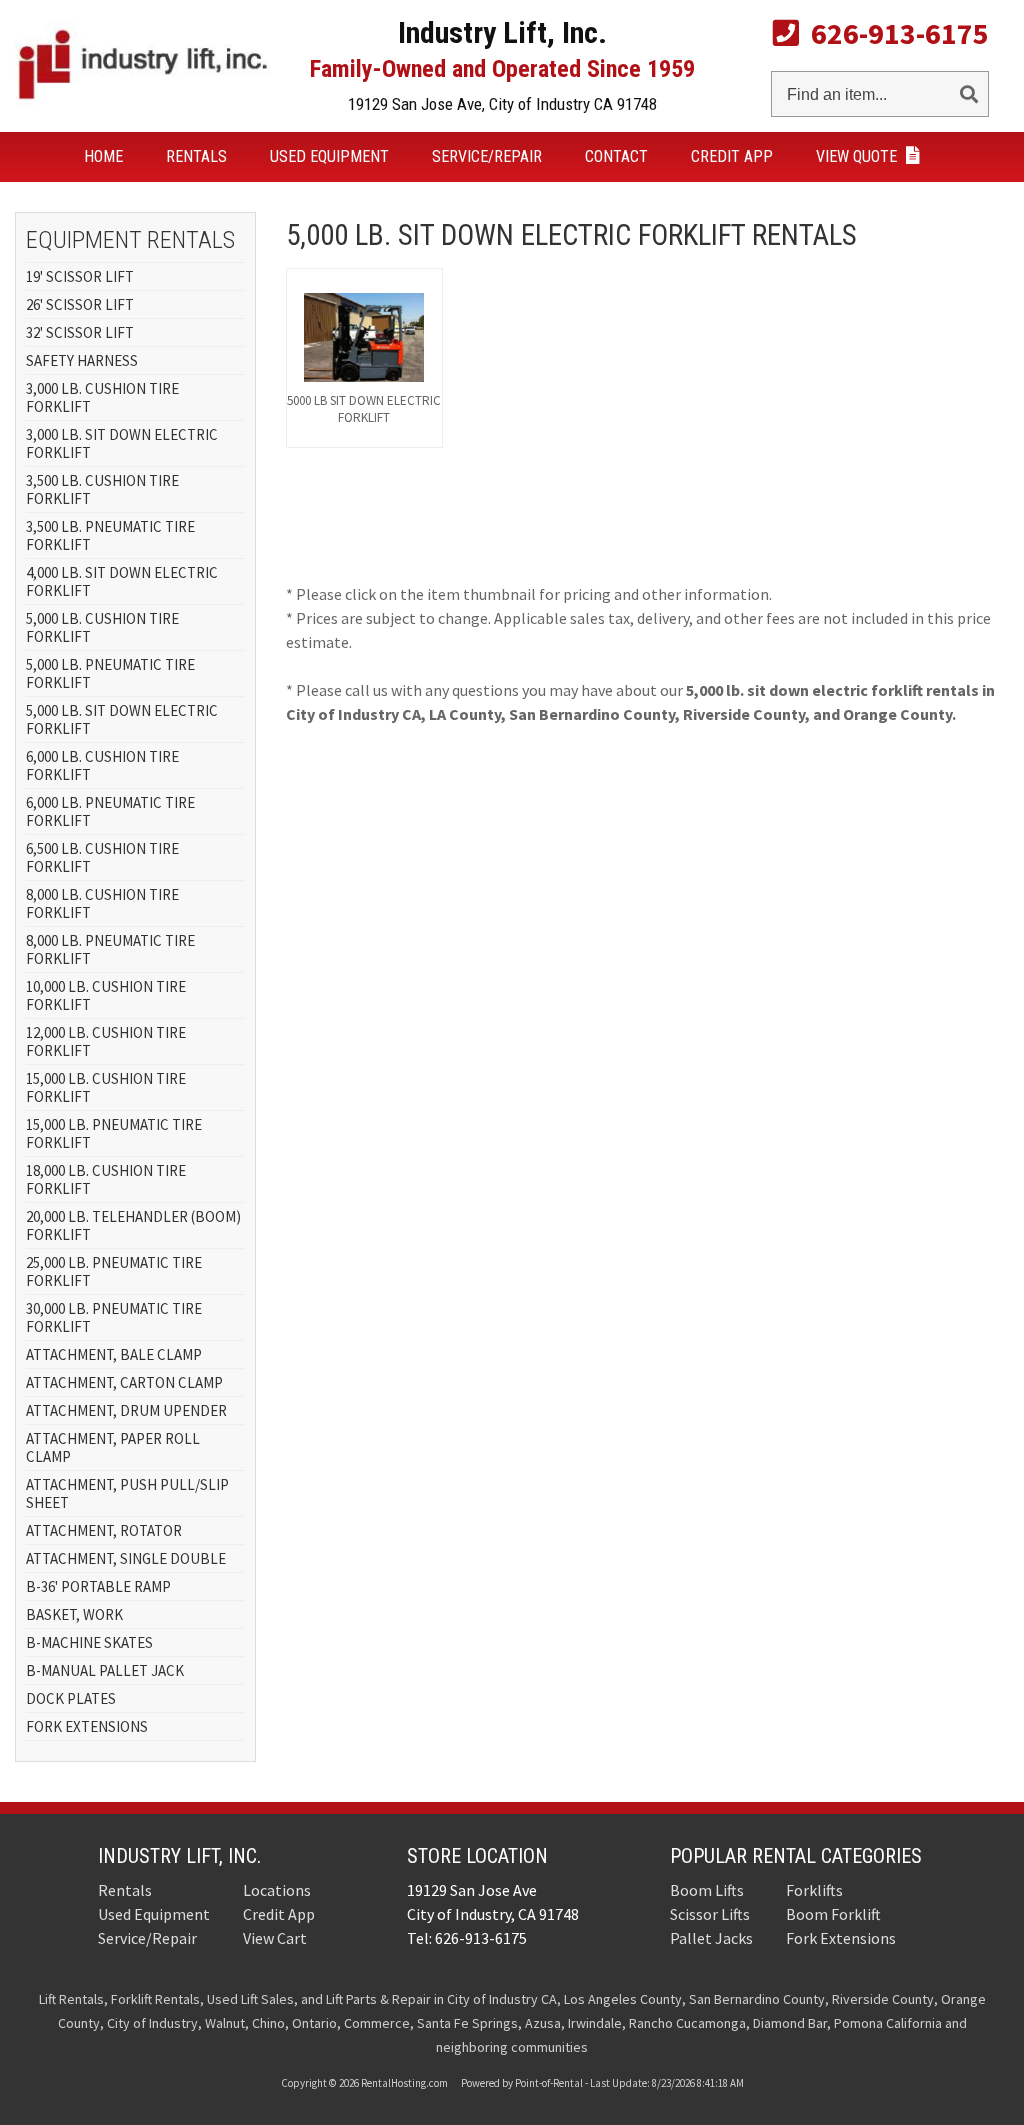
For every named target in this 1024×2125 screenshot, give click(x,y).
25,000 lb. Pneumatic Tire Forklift (114, 1271)
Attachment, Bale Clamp (114, 1354)
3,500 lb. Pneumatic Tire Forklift (110, 535)
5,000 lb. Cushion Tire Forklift (102, 627)
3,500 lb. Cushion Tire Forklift (102, 489)
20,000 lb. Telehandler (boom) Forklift (133, 1225)
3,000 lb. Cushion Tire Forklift (102, 397)
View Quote (858, 156)
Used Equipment (329, 156)
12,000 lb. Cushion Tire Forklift (106, 1041)
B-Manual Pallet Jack (105, 1670)
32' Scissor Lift (80, 332)
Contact (616, 156)
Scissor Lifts (710, 1914)
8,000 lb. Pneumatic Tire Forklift (110, 949)
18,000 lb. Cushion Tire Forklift (106, 1179)
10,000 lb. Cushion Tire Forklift (106, 995)
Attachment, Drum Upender (126, 1410)
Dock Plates (71, 1698)
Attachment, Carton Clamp (124, 1382)
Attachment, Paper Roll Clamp (113, 1447)
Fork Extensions (87, 1726)
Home (103, 156)
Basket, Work (74, 1614)
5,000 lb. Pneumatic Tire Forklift (110, 673)
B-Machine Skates (89, 1642)
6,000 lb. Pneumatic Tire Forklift (110, 811)
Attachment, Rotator (104, 1530)
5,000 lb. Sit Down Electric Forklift (122, 719)
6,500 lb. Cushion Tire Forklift (102, 857)
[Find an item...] (969, 90)
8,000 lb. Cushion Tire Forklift (102, 903)
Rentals (196, 156)
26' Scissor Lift (80, 304)
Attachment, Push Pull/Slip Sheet (127, 1493)
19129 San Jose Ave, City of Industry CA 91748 (502, 104)
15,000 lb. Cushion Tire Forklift (106, 1087)
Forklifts (814, 1890)
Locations (277, 1890)
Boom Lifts (707, 1890)
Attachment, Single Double (126, 1558)
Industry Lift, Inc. (179, 1856)
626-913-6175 (894, 33)
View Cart (275, 1938)
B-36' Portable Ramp (98, 1586)
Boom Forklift (833, 1914)
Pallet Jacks (711, 1938)
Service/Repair (487, 156)
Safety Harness (82, 360)
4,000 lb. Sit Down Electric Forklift (122, 581)
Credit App (732, 156)
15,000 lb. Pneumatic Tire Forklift (114, 1133)
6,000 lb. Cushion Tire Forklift (102, 765)
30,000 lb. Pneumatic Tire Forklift (114, 1317)
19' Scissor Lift (80, 276)
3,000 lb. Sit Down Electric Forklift (122, 443)
